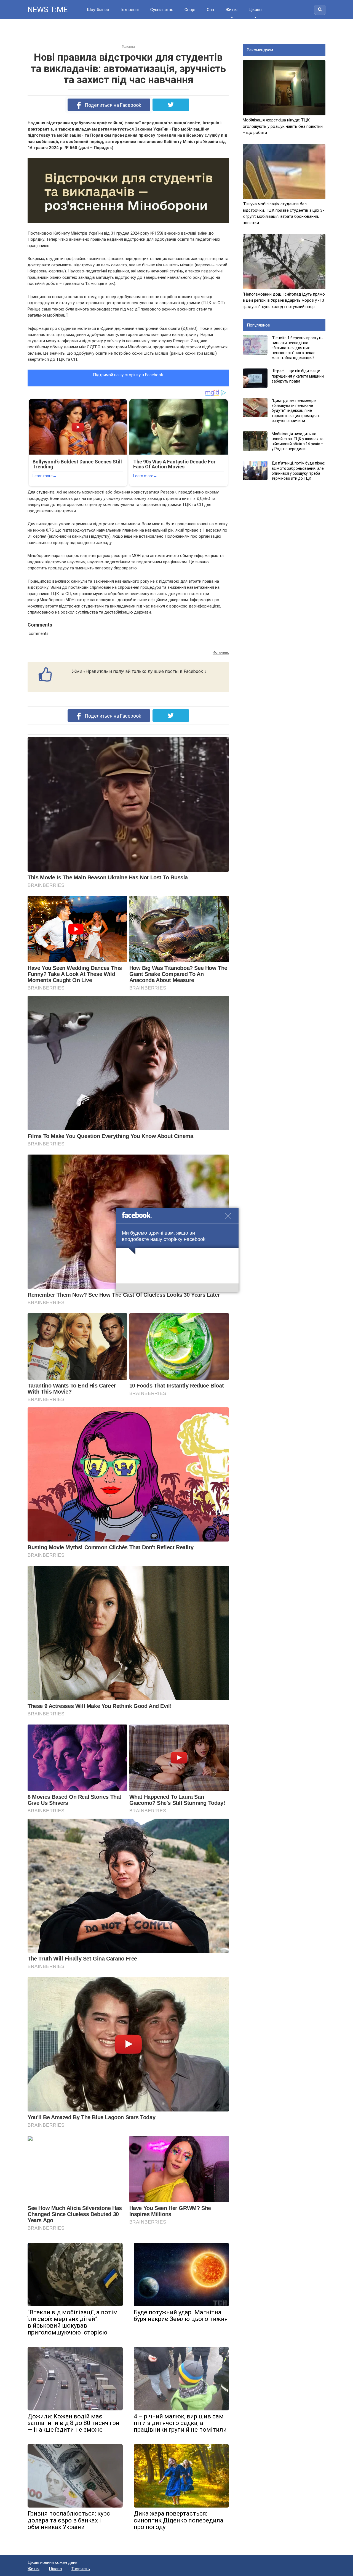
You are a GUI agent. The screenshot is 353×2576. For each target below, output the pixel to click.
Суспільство (162, 10)
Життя (231, 10)
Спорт (190, 10)
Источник (221, 652)
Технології (129, 10)
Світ (210, 10)
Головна (128, 47)
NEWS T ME (47, 10)
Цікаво (255, 10)
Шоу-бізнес (98, 10)
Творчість (81, 2569)
